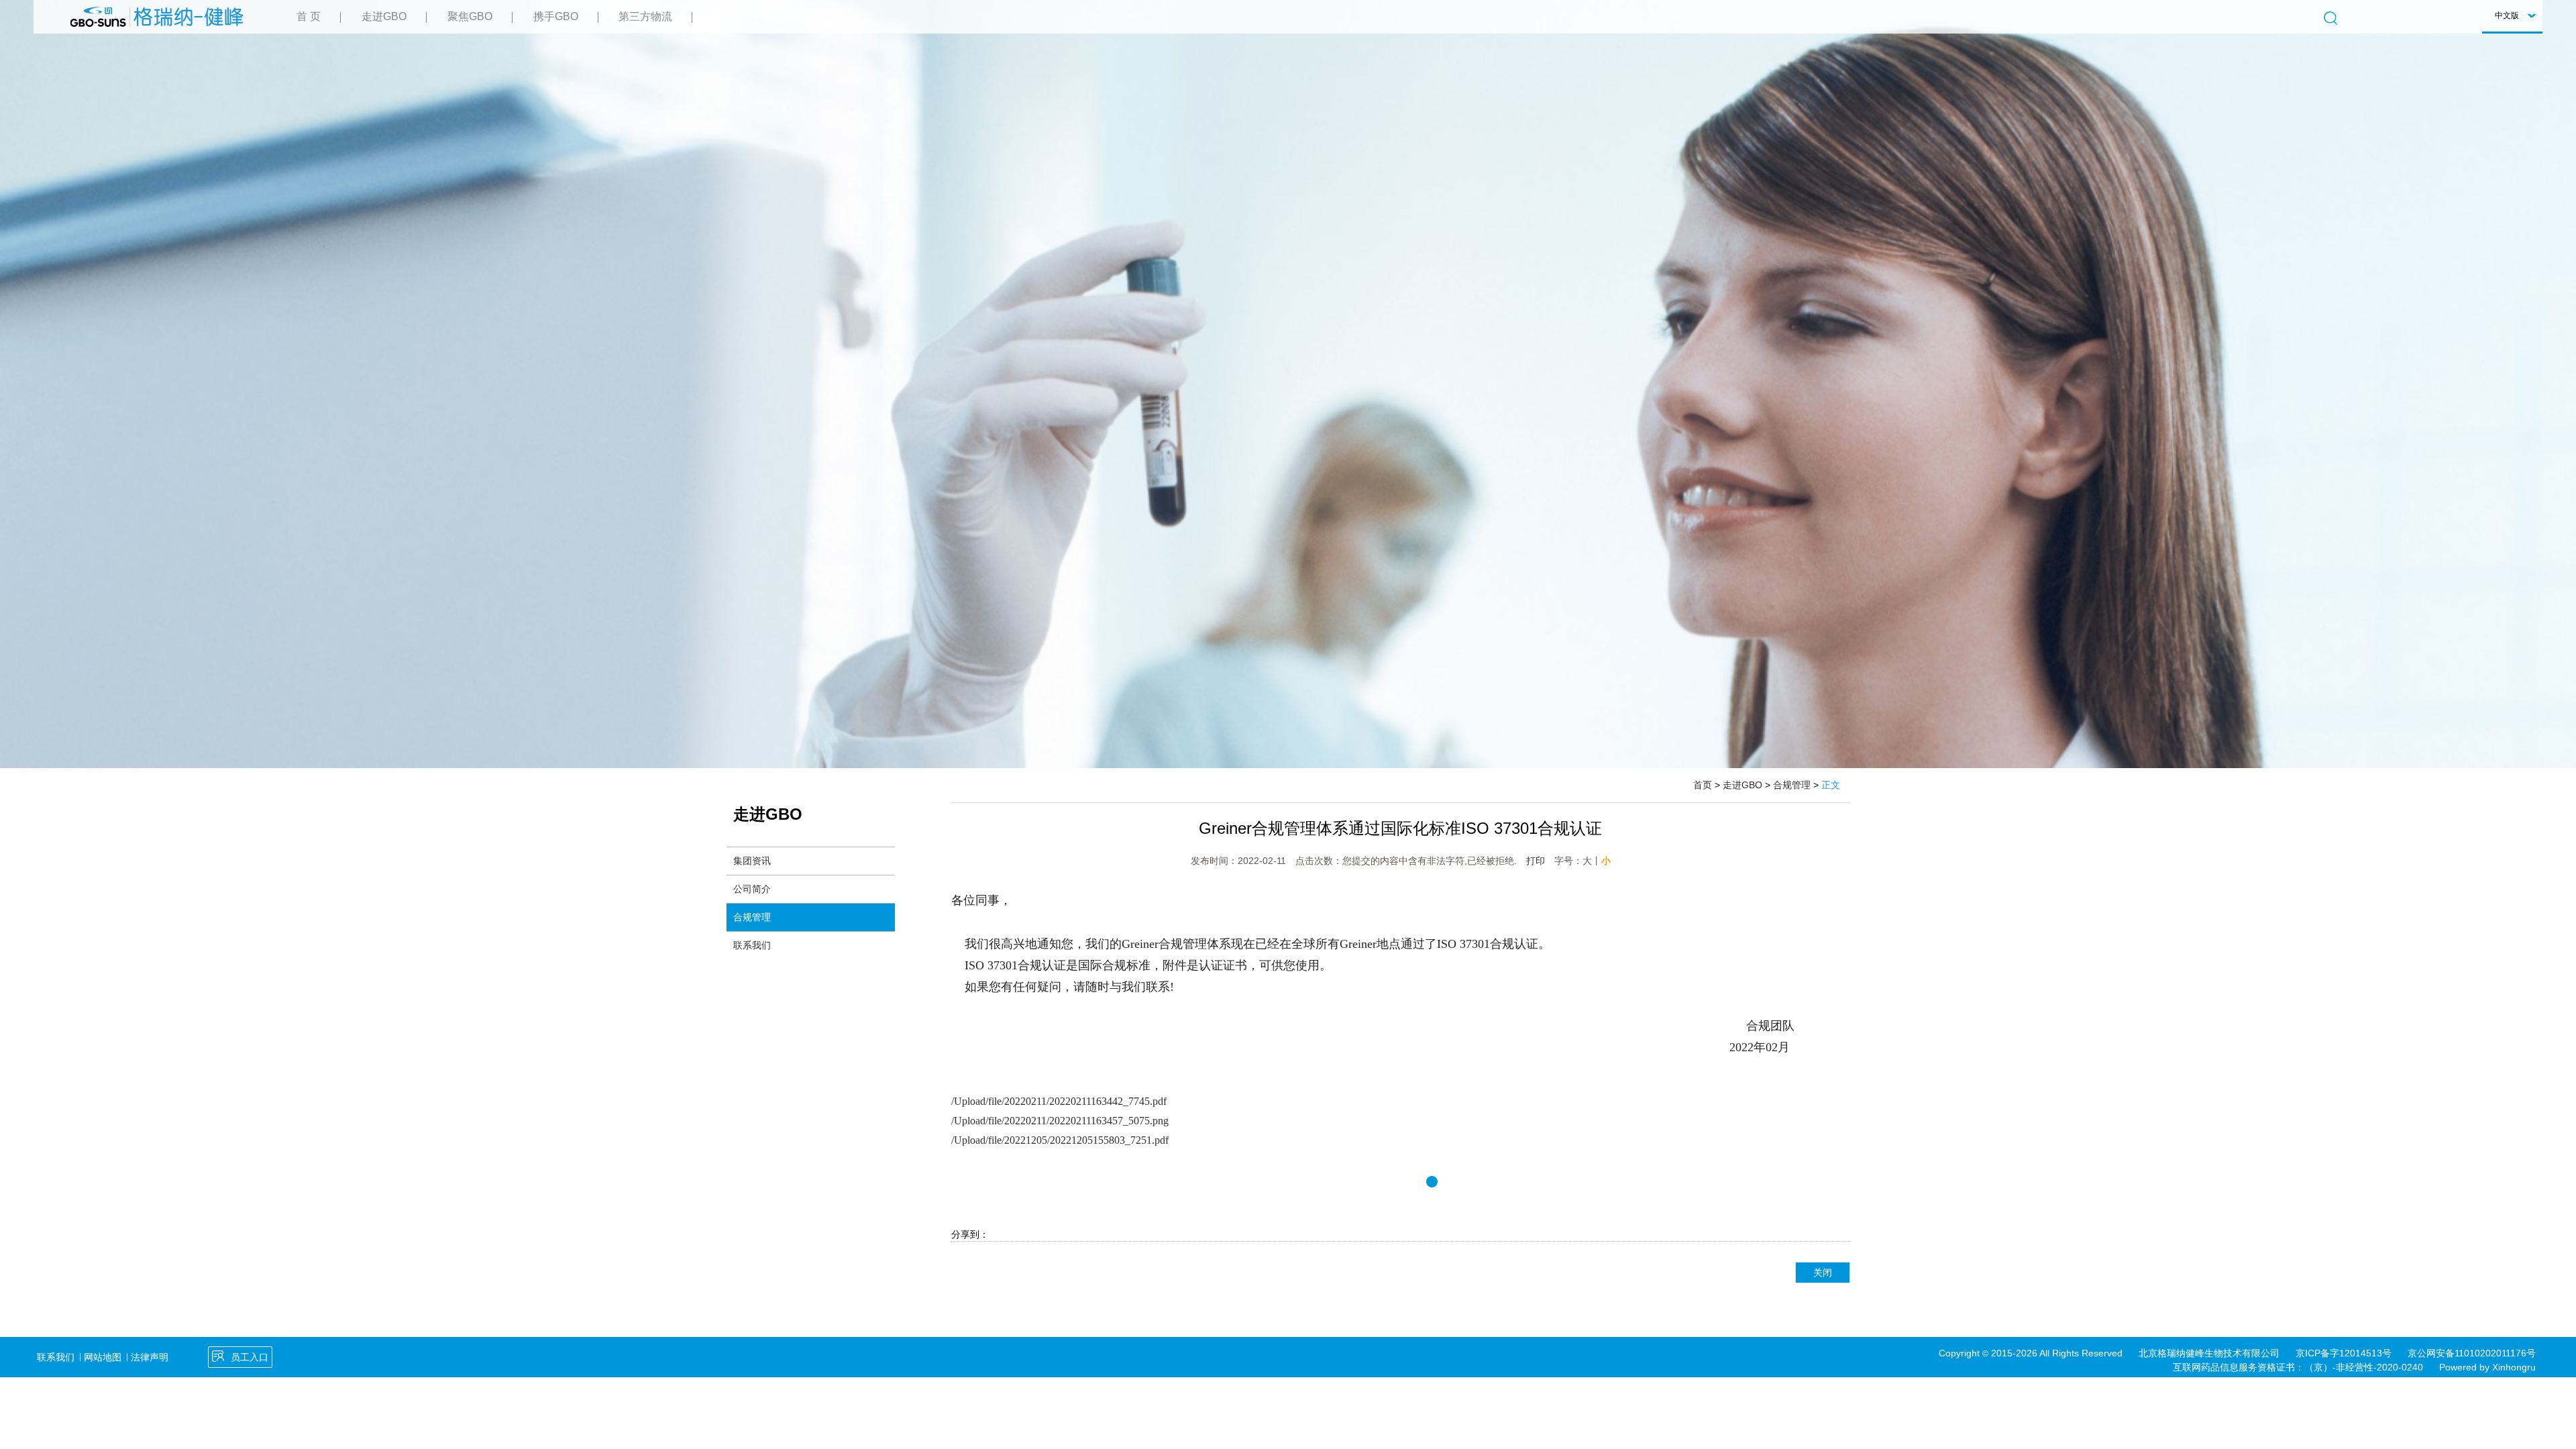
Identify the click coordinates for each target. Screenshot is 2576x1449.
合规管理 (1792, 785)
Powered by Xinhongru (2487, 1367)
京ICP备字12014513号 (2344, 1353)
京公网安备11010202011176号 (2472, 1353)
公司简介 (752, 889)
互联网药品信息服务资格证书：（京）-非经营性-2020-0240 (2298, 1367)
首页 (1703, 785)
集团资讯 (752, 861)
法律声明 (150, 1357)
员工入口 (250, 1357)
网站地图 (103, 1357)
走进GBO (1742, 785)
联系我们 (752, 945)
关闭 (1823, 1273)
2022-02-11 (1262, 861)
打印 (1536, 861)
